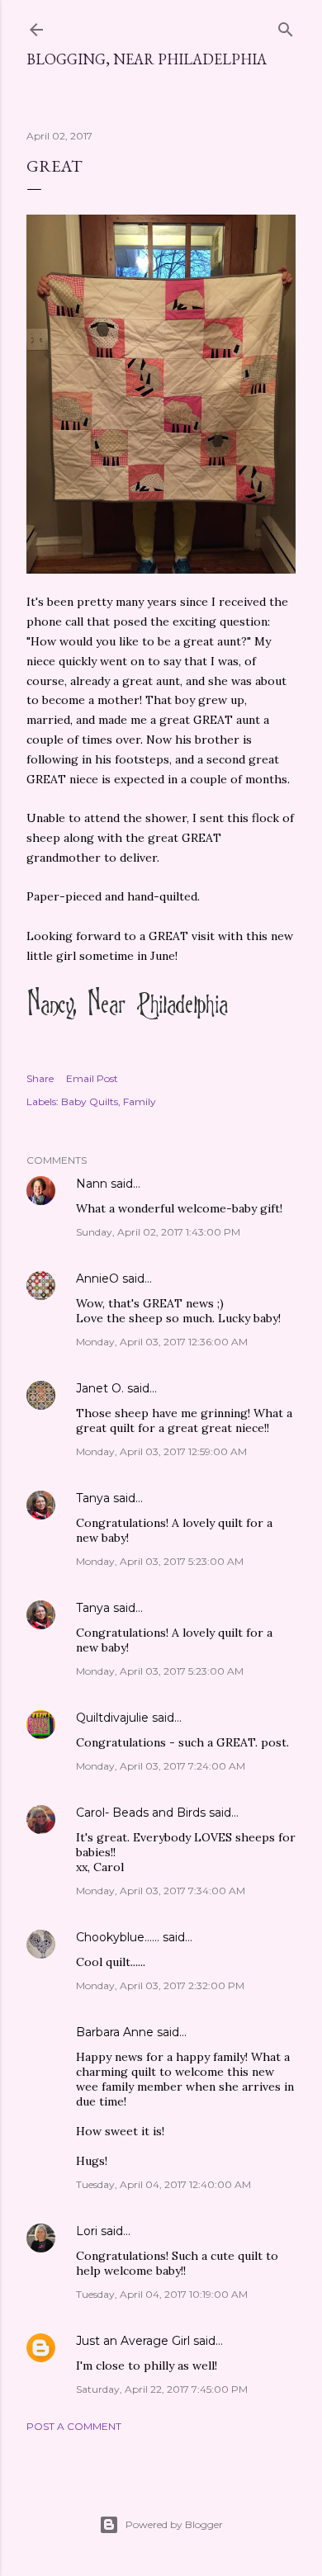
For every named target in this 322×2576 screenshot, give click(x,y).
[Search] (286, 26)
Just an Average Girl (133, 2341)
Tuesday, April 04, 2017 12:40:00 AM (163, 2184)
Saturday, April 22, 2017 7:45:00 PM (162, 2389)
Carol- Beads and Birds (141, 1813)
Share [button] (40, 1078)
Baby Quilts (90, 1101)
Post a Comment (74, 2426)
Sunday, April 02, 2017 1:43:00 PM (158, 1232)
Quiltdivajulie (112, 1718)
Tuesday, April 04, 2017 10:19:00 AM (162, 2294)
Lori (87, 2231)
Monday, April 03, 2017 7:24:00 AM (161, 1766)
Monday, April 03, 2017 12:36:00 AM (162, 1342)
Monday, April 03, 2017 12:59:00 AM (161, 1451)
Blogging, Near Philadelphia (147, 59)
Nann (92, 1184)
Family (140, 1101)
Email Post (92, 1078)
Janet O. (100, 1388)
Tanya (93, 1498)
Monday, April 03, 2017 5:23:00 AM (160, 1561)
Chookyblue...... (118, 1937)
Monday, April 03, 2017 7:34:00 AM (161, 1891)
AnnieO (97, 1279)
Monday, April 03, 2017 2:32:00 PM (160, 1985)
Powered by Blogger (174, 2524)
